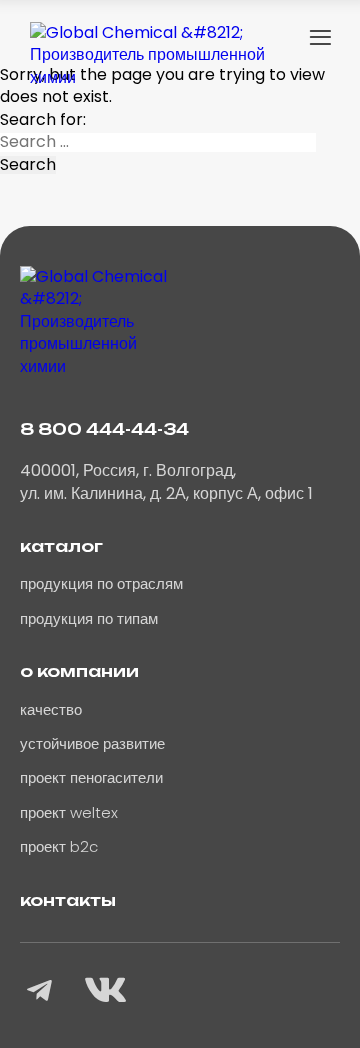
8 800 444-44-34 (104, 429)
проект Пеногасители (91, 777)
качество (51, 709)
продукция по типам (89, 618)
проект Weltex (69, 812)
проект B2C (59, 846)
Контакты (68, 900)
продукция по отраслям (101, 583)
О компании (79, 671)
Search (28, 165)
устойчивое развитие (92, 743)
